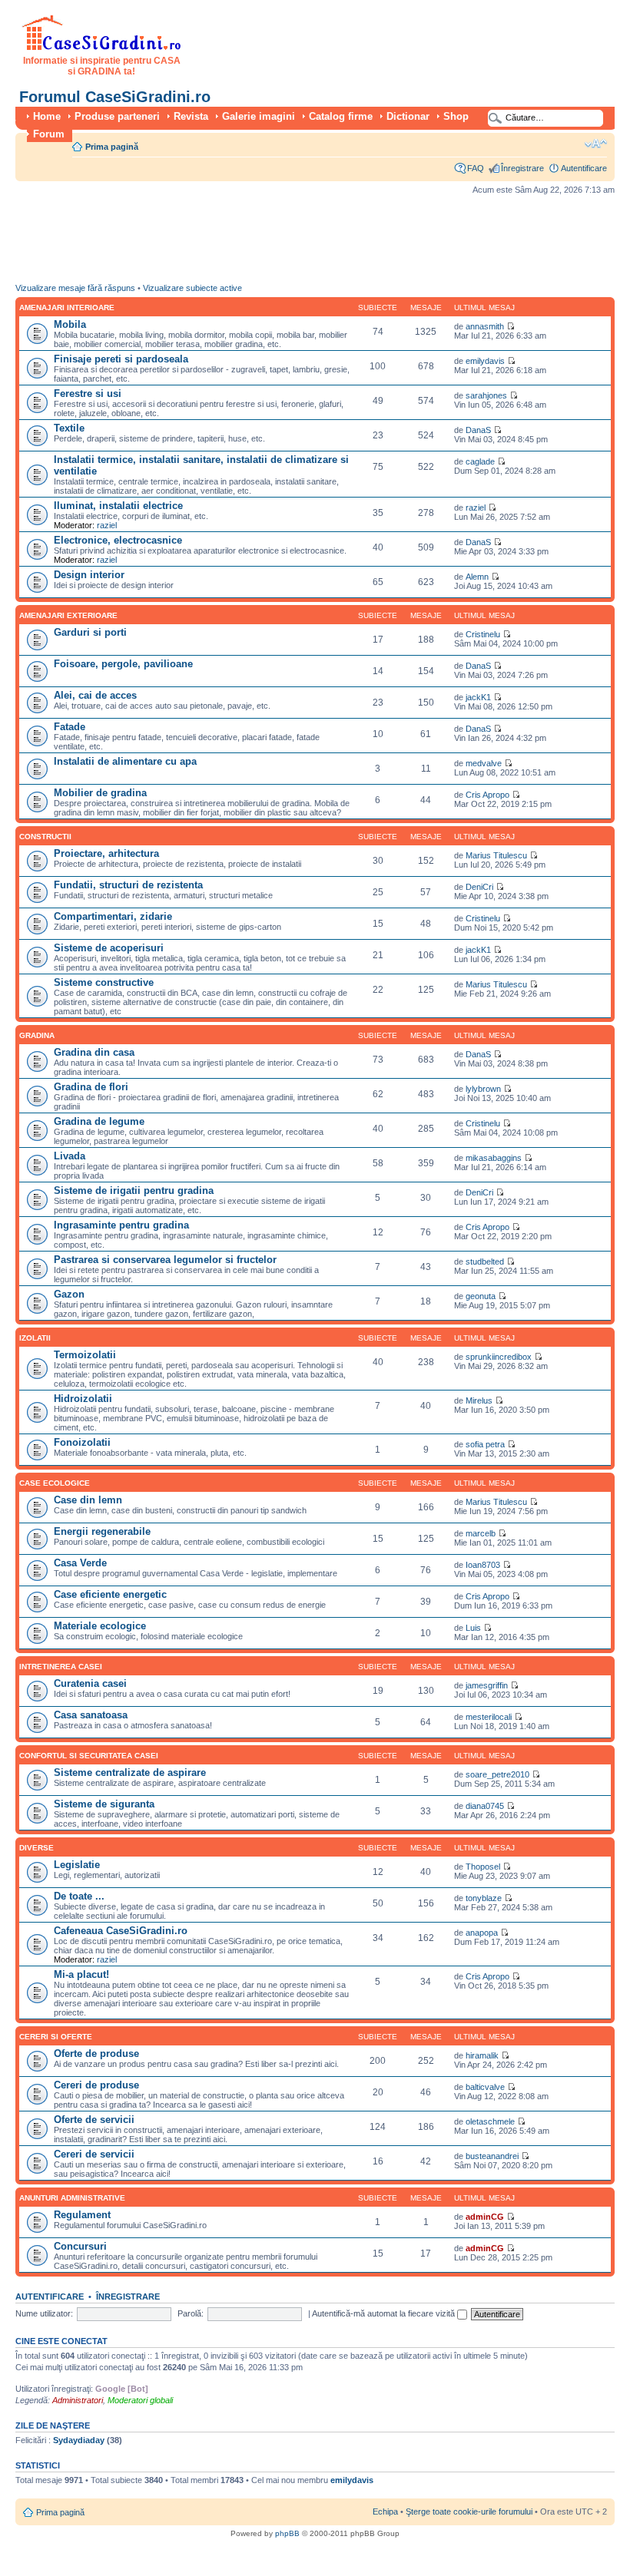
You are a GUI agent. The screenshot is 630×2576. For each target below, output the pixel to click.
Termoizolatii (85, 1355)
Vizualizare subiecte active (192, 288)
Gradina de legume (99, 1121)
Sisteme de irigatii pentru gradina (134, 1190)
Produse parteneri (117, 116)
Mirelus (479, 1400)
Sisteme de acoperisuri (109, 948)
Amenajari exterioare (68, 615)
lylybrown (483, 1089)
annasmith (485, 326)
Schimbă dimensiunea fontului (596, 144)
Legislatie (77, 1865)
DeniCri (479, 887)
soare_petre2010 (497, 1774)
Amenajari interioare (67, 308)
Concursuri (80, 2246)
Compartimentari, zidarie (113, 916)
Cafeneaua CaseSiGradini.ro (121, 1931)
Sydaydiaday (79, 2440)
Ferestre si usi (88, 394)
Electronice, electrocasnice (118, 540)
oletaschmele (490, 2121)
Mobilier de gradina (100, 793)
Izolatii (35, 1338)
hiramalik (482, 2055)
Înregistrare (522, 168)
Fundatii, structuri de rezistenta (128, 885)
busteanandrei (492, 2156)
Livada (70, 1156)
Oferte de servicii (94, 2120)
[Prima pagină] (102, 48)
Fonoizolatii (82, 1442)
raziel (107, 525)
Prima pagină (112, 147)
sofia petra (485, 1444)
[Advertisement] (295, 243)
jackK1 (478, 697)
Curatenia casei (90, 1683)
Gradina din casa (94, 1052)
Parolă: (191, 2313)
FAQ (476, 168)
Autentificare (584, 168)
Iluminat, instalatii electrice (118, 506)
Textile (69, 428)
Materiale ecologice (100, 1626)
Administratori (78, 2400)
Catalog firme (341, 116)
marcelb (481, 1533)
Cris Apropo (487, 795)
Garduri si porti (90, 632)
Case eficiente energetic (110, 1594)
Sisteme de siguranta (104, 1804)
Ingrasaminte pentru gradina (121, 1225)
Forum (49, 134)
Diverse (36, 1848)
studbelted (485, 1262)
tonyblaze (484, 1898)
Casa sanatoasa (91, 1715)
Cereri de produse (96, 2085)
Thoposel (483, 1867)
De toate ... (79, 1896)
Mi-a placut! (81, 1974)
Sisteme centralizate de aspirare (130, 1772)
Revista (191, 116)
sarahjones (486, 395)
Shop (456, 116)
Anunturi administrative (72, 2198)
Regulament (82, 2215)
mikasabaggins (494, 1158)
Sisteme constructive (104, 982)
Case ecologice (55, 1483)
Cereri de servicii (94, 2154)
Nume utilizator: (44, 2313)
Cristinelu (483, 634)
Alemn (477, 577)
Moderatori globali (140, 2400)
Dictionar (408, 116)
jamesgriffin (487, 1685)
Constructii (45, 837)
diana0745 (485, 1806)
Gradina (37, 1035)
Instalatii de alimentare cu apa (125, 761)
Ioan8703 (483, 1565)
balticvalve (485, 2087)
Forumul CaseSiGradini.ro (115, 97)
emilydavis (485, 361)
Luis (473, 1628)
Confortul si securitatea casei (89, 1756)
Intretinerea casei (61, 1667)
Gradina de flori (91, 1087)
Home (47, 116)
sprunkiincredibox (499, 1357)
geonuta (481, 1296)
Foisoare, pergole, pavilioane (123, 664)
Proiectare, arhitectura (106, 853)
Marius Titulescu (496, 855)
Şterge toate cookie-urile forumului (469, 2512)
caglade (480, 461)
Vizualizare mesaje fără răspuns (75, 288)
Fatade (70, 727)
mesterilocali (489, 1717)
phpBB (287, 2533)
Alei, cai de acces (95, 695)
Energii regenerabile (102, 1531)
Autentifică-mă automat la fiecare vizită (385, 2313)
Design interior (89, 575)
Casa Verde (80, 1563)
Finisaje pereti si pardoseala (121, 359)
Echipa (385, 2512)
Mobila (70, 324)
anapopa (482, 1933)
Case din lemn (88, 1500)
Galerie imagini (259, 116)
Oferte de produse (96, 2054)
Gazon (69, 1294)
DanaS (478, 430)
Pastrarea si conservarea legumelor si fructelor (165, 1260)
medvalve (484, 763)
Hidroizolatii (83, 1399)
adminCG (485, 2217)
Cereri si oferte (56, 2037)
